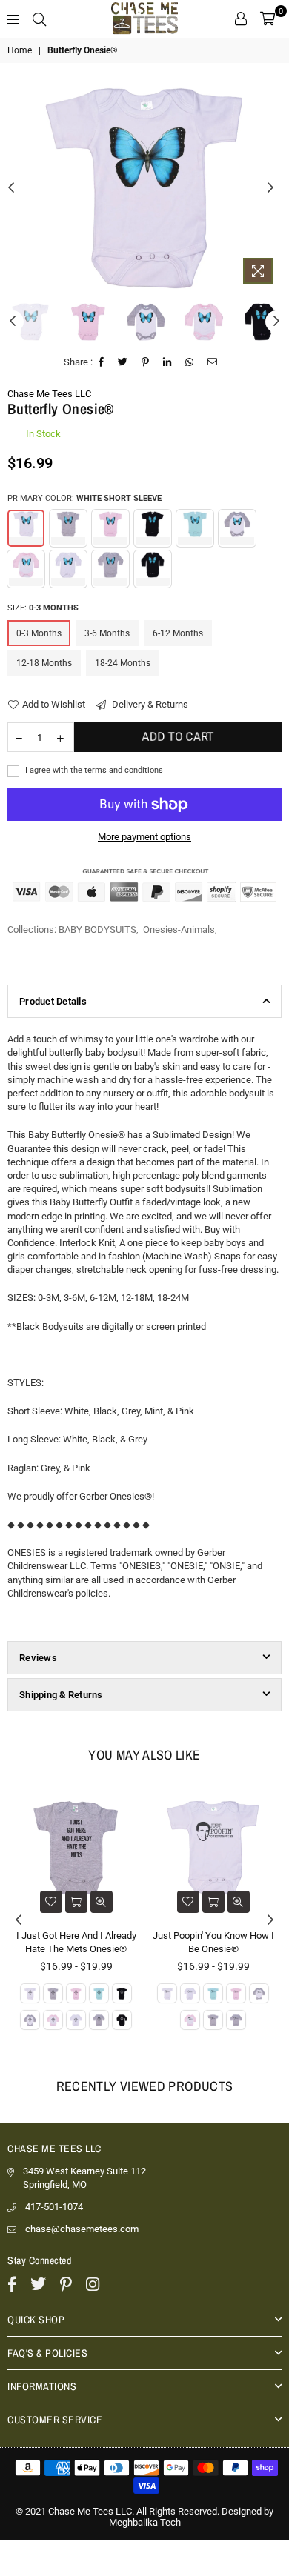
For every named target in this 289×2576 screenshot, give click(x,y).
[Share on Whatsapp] (190, 362)
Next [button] (270, 188)
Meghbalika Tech (145, 2522)
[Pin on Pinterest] (146, 362)
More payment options (144, 837)
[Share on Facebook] (102, 362)
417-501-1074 (54, 2207)
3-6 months (107, 633)
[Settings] (241, 19)
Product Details (53, 1001)
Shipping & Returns (61, 1695)
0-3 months (39, 633)
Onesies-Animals (179, 929)
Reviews (38, 1658)
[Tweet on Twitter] (123, 362)
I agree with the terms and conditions (93, 770)
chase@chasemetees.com (82, 2229)
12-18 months (44, 663)
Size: (43, 608)
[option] (144, 188)
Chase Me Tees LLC (49, 394)
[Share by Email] (213, 362)
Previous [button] (11, 188)
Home (20, 50)
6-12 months (178, 633)
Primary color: (84, 498)
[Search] (39, 19)
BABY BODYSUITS (97, 929)
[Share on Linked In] (167, 362)
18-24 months (123, 663)
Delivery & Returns (149, 704)
